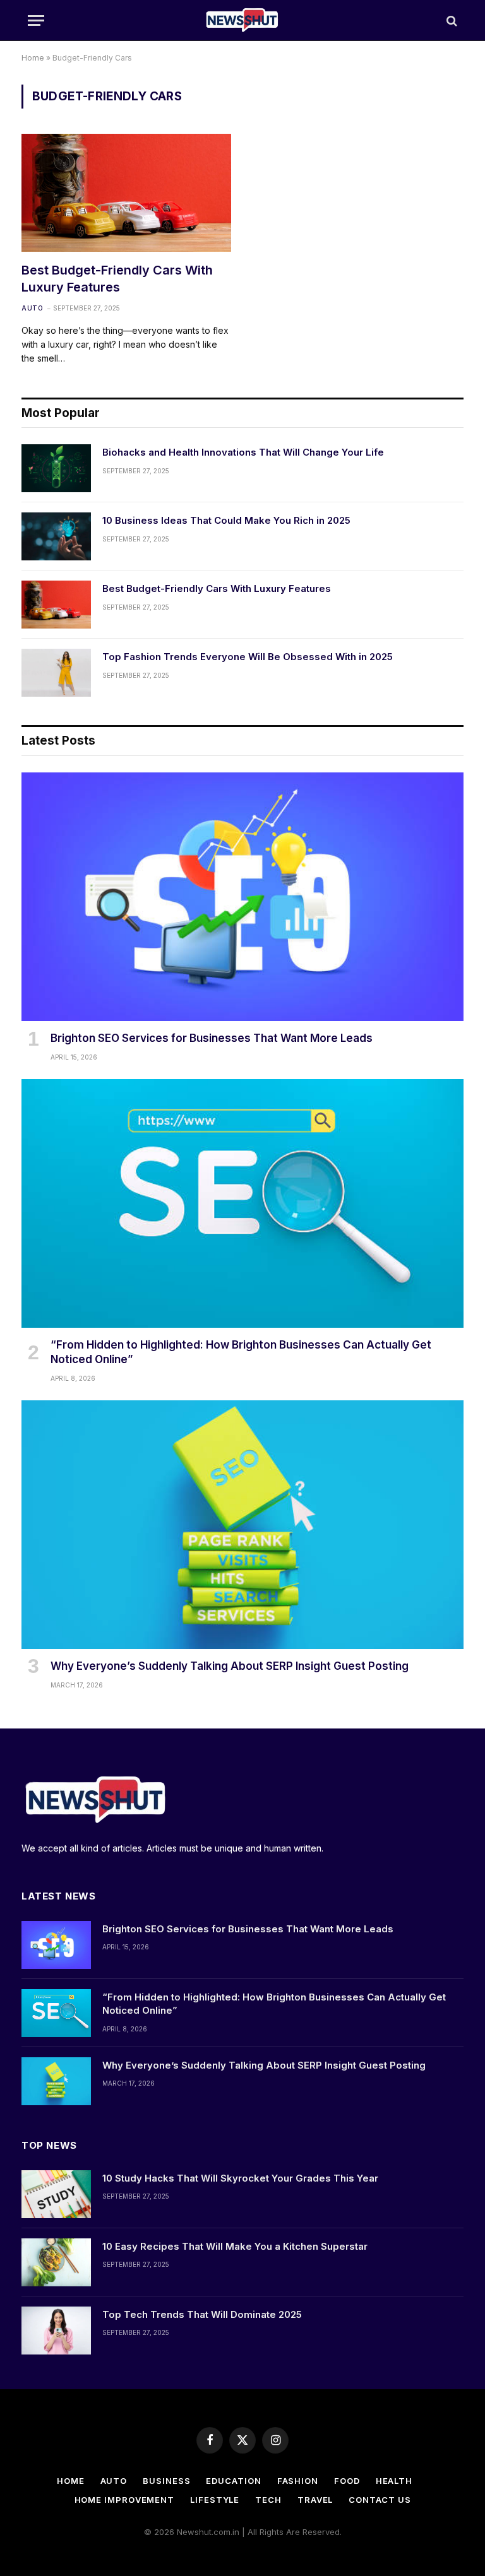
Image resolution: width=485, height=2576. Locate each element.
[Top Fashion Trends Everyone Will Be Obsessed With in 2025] (56, 673)
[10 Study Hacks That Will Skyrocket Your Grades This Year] (56, 2194)
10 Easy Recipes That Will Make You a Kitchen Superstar (235, 2246)
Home (33, 58)
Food (347, 2481)
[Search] (451, 21)
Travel (315, 2500)
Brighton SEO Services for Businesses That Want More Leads (212, 1038)
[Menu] (36, 21)
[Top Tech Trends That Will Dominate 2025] (56, 2331)
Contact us (380, 2500)
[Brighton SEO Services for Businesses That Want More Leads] (242, 897)
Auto (32, 308)
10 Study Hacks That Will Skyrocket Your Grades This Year (240, 2178)
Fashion (298, 2481)
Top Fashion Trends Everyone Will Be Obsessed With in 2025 (248, 657)
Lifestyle (215, 2500)
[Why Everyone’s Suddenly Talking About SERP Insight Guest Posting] (242, 1525)
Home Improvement (125, 2500)
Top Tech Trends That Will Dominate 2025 (202, 2314)
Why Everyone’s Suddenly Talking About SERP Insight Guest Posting (230, 1666)
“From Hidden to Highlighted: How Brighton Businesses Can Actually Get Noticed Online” (241, 1352)
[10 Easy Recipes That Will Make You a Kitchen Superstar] (56, 2262)
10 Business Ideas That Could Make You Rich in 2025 (226, 520)
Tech (268, 2500)
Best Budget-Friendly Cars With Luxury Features (117, 279)
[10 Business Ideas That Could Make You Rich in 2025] (56, 536)
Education (233, 2481)
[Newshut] (242, 21)
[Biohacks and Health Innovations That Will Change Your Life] (56, 468)
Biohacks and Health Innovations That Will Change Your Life (243, 452)
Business (166, 2481)
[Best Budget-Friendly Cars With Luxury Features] (126, 193)
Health (394, 2481)
